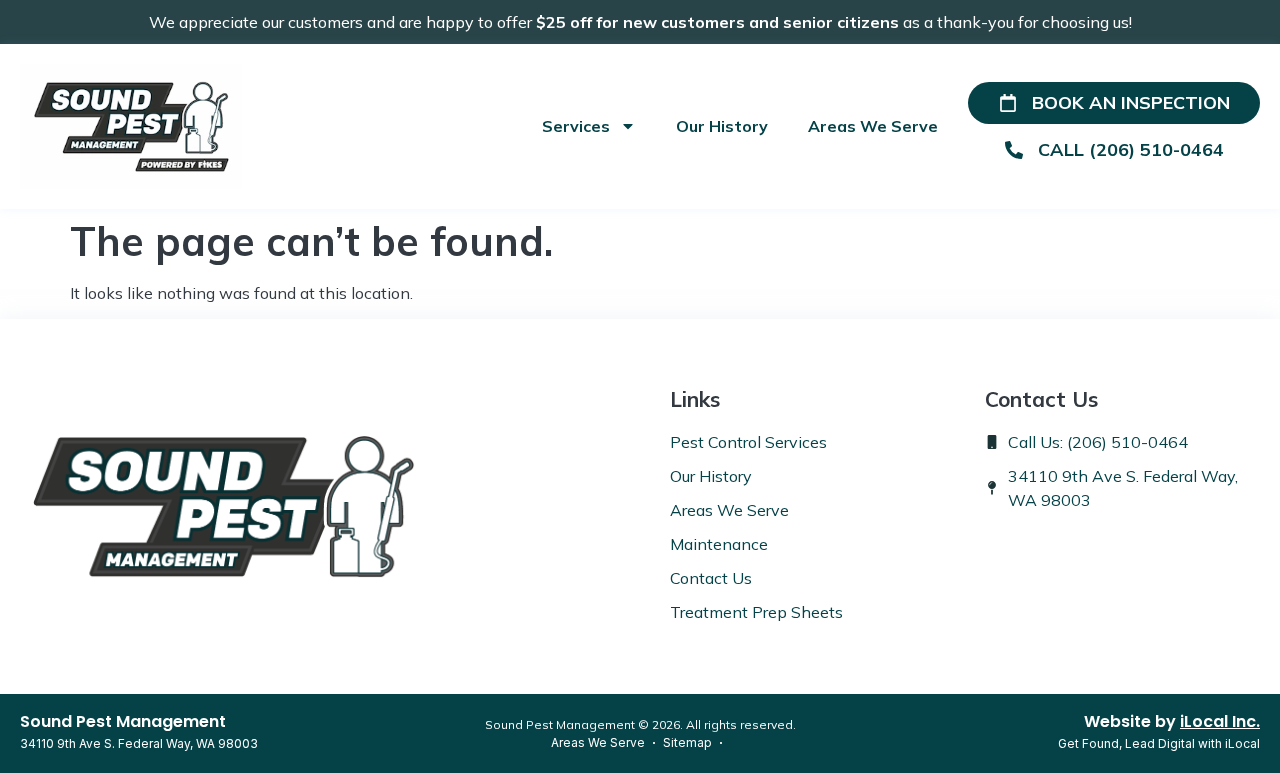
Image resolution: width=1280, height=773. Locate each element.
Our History (722, 126)
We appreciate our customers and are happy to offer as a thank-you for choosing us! (640, 22)
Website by (1172, 721)
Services (576, 126)
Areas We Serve (873, 126)
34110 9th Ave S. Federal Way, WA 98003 (139, 743)
